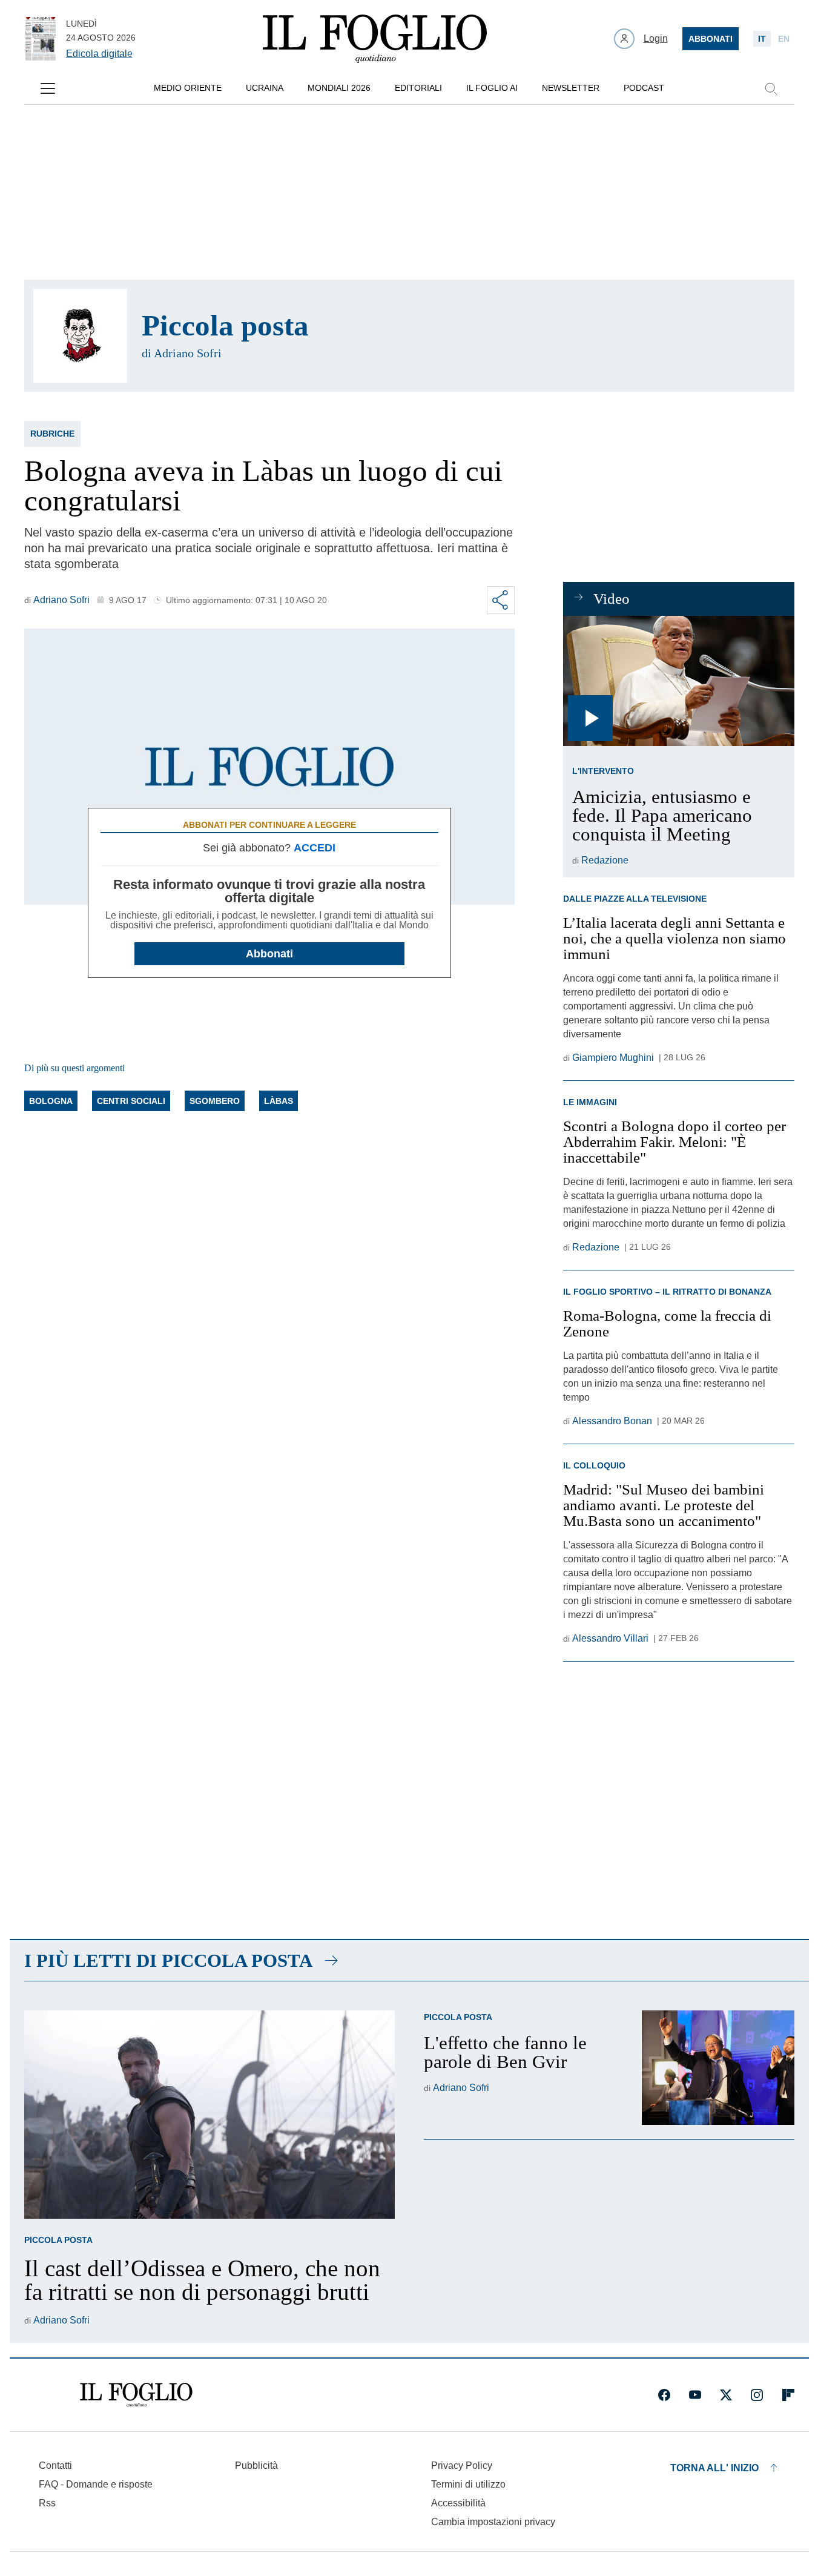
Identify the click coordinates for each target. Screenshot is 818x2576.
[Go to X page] (726, 2395)
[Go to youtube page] (695, 2395)
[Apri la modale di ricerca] (771, 88)
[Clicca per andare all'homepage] (136, 2395)
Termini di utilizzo (468, 2484)
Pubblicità (256, 2465)
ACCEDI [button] (315, 848)
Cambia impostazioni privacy (493, 2522)
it (762, 39)
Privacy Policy (462, 2465)
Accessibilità (458, 2503)
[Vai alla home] (375, 39)
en (784, 39)
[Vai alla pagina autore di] (80, 336)
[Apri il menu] (48, 88)
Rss (47, 2503)
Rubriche (52, 434)
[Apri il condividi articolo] (501, 600)
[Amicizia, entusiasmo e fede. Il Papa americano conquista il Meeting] (678, 681)
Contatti (55, 2465)
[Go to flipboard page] (788, 2395)
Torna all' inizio (714, 2468)
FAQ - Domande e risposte (96, 2484)
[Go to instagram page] (757, 2395)
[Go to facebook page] (664, 2395)
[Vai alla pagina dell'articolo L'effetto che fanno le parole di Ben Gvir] (718, 2068)
